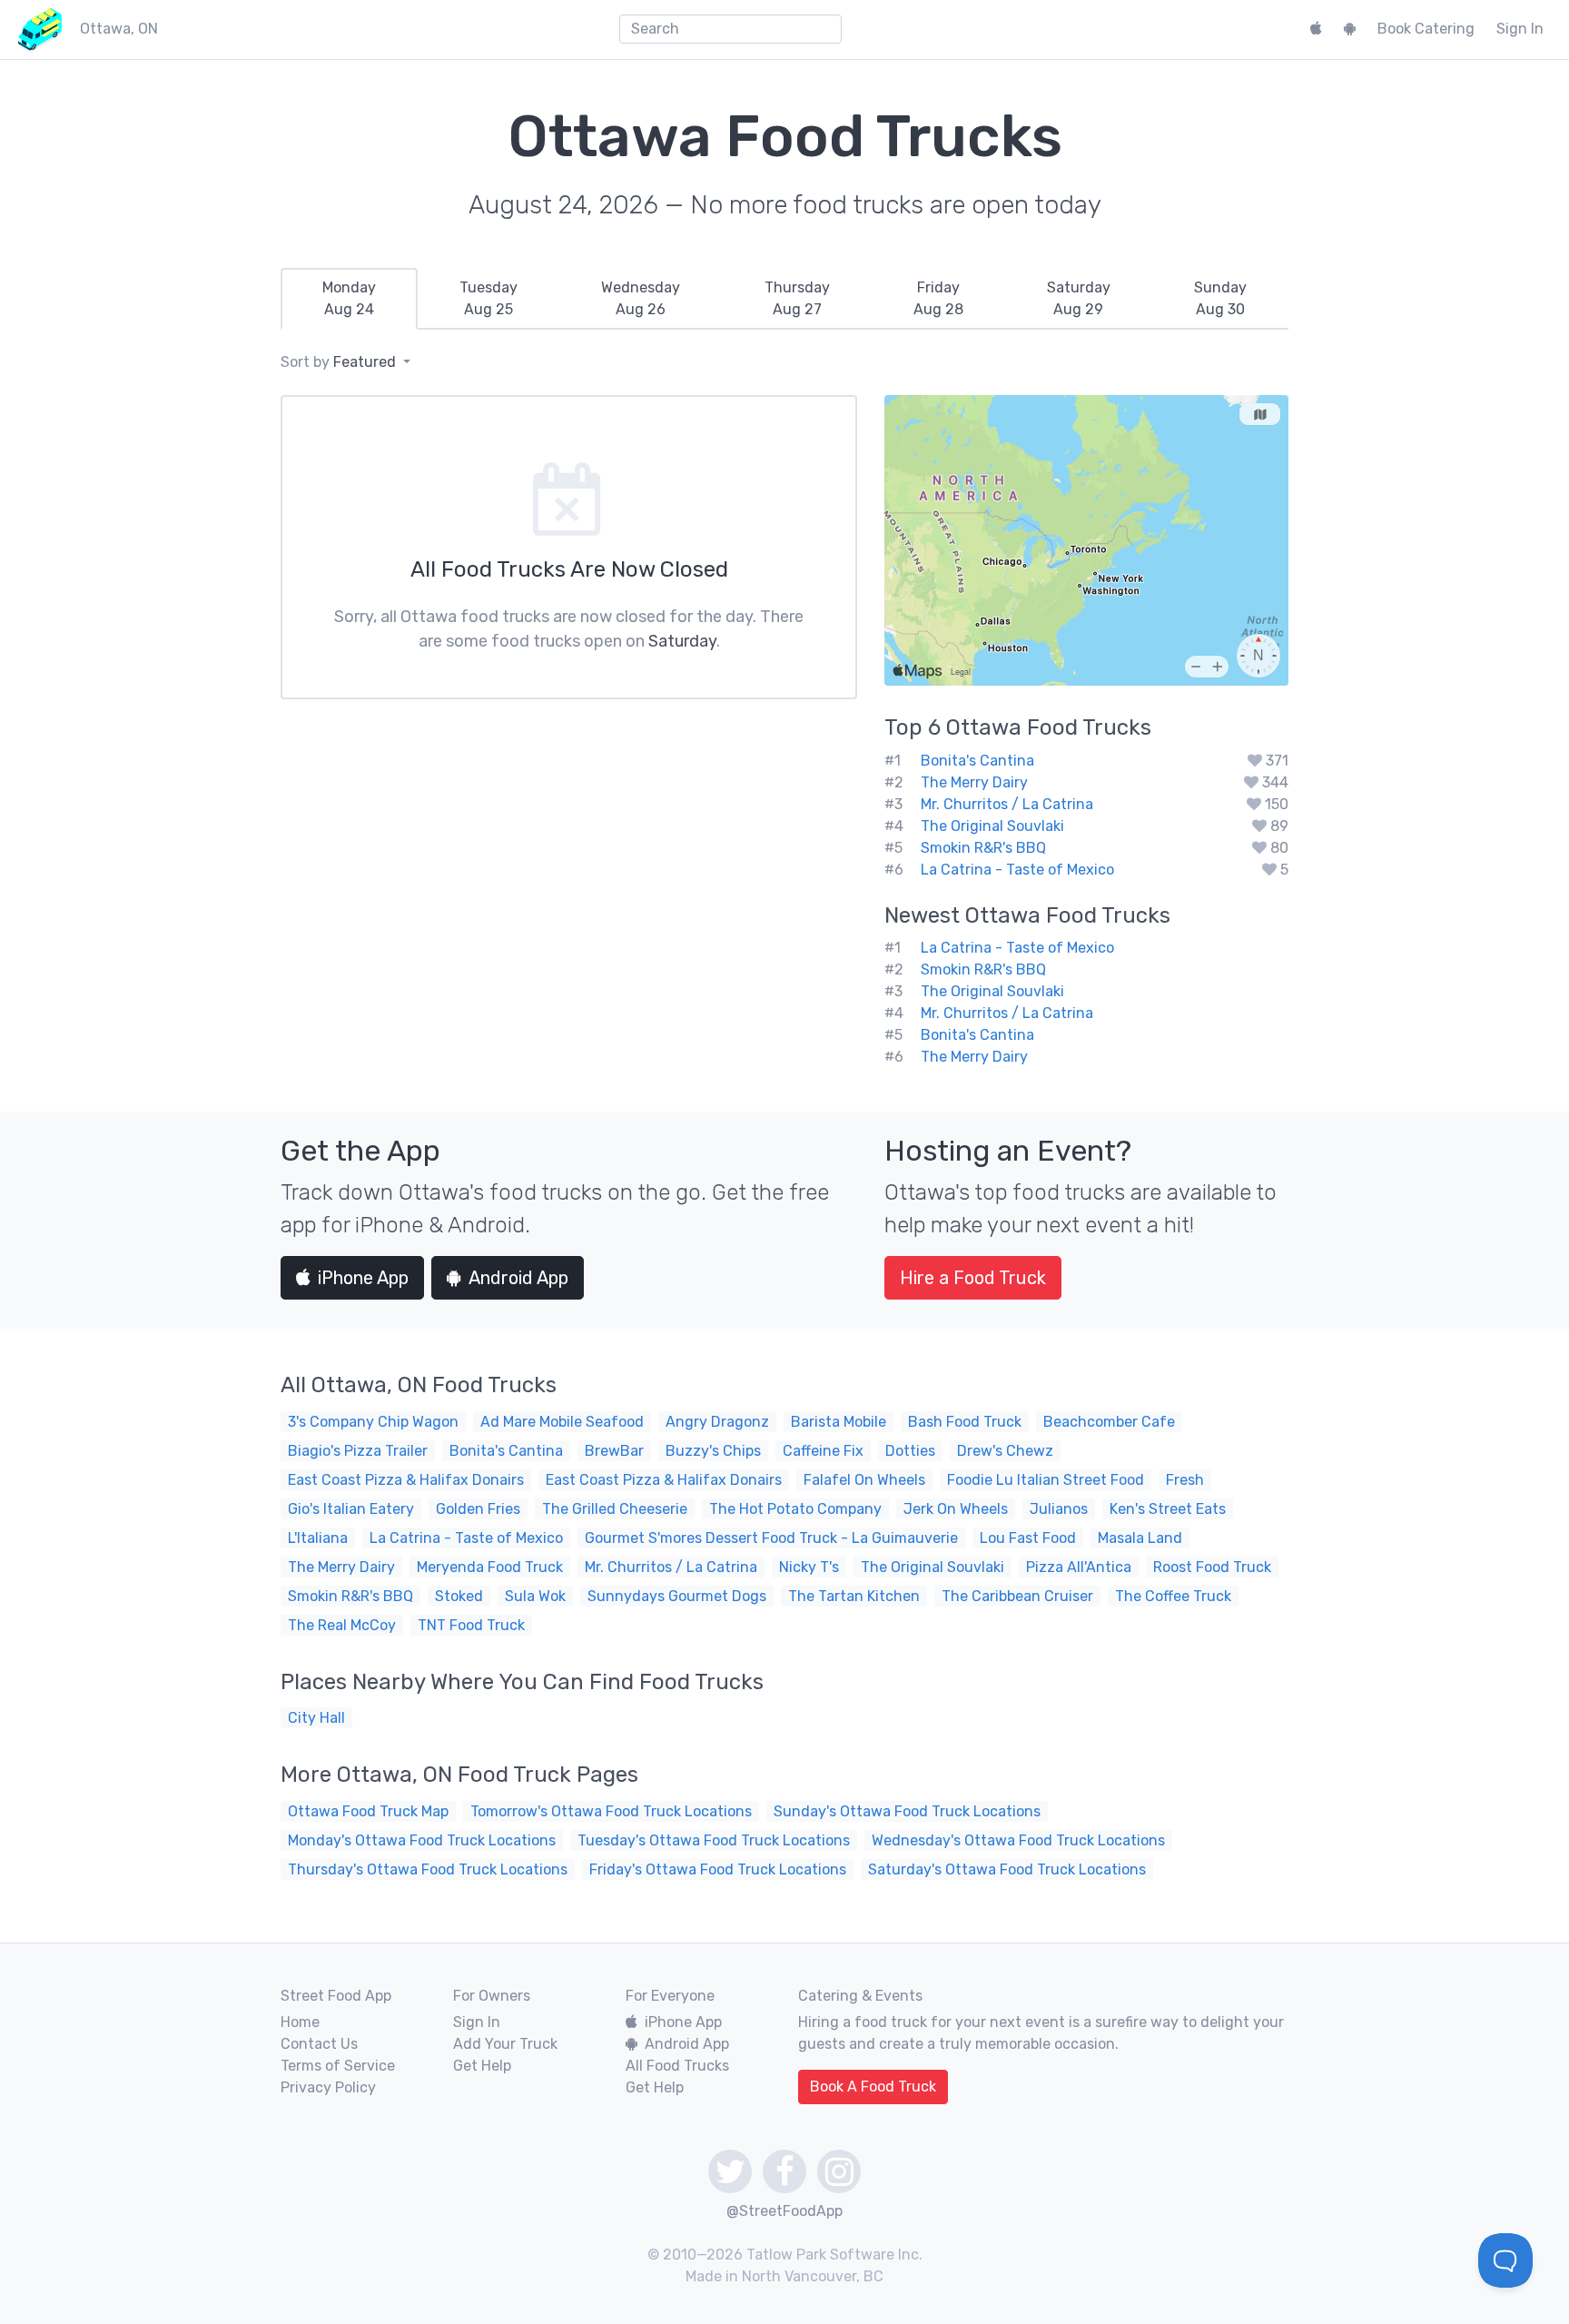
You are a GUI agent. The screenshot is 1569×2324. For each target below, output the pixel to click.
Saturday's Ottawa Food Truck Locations (1007, 1869)
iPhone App (363, 1278)
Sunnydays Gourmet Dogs (677, 1596)
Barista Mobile (839, 1422)
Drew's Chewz (1005, 1451)
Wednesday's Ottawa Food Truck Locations (1018, 1840)
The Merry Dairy (974, 782)
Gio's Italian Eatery (351, 1509)
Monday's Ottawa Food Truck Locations (422, 1840)
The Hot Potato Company (795, 1509)
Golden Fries (478, 1509)
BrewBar (614, 1451)
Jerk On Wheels (956, 1509)
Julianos (1059, 1509)
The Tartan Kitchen (854, 1596)
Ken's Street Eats (1168, 1509)
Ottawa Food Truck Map (368, 1811)
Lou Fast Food (1028, 1538)
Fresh (1185, 1480)
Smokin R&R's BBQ (983, 848)
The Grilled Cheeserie (615, 1509)
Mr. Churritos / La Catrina (1007, 804)
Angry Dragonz (717, 1422)
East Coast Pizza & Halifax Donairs (406, 1480)
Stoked (459, 1596)
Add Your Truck (505, 2044)
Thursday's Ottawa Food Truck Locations (428, 1869)
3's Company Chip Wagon (373, 1422)
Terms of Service (338, 2066)
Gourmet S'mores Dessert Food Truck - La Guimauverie (771, 1538)
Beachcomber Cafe (1109, 1422)
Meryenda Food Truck (490, 1567)
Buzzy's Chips (713, 1451)
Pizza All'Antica (1079, 1567)
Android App (518, 1278)
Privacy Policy (328, 2087)
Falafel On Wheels (864, 1480)
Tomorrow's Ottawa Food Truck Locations (611, 1811)
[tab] (349, 299)
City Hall (316, 1718)
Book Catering (1426, 29)
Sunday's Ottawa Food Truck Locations (907, 1811)
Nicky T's (809, 1567)
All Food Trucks (677, 2066)
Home (300, 2022)
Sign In (1520, 29)
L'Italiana (318, 1538)
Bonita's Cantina (977, 761)
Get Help (482, 2066)
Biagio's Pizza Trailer (358, 1451)
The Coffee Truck (1173, 1596)
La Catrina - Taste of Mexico (1017, 870)
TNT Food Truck (471, 1625)
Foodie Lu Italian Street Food (1046, 1480)
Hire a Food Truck (973, 1278)
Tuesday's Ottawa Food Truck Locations (714, 1840)
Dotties (910, 1451)
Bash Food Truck (965, 1422)
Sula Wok (535, 1596)
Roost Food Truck (1212, 1567)
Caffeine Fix (823, 1451)
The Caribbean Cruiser (1017, 1596)
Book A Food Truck (873, 2087)
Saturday (682, 641)
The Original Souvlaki (992, 826)
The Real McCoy (342, 1625)
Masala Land (1140, 1538)
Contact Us (319, 2044)
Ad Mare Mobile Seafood (562, 1422)
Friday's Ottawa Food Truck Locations (718, 1869)
